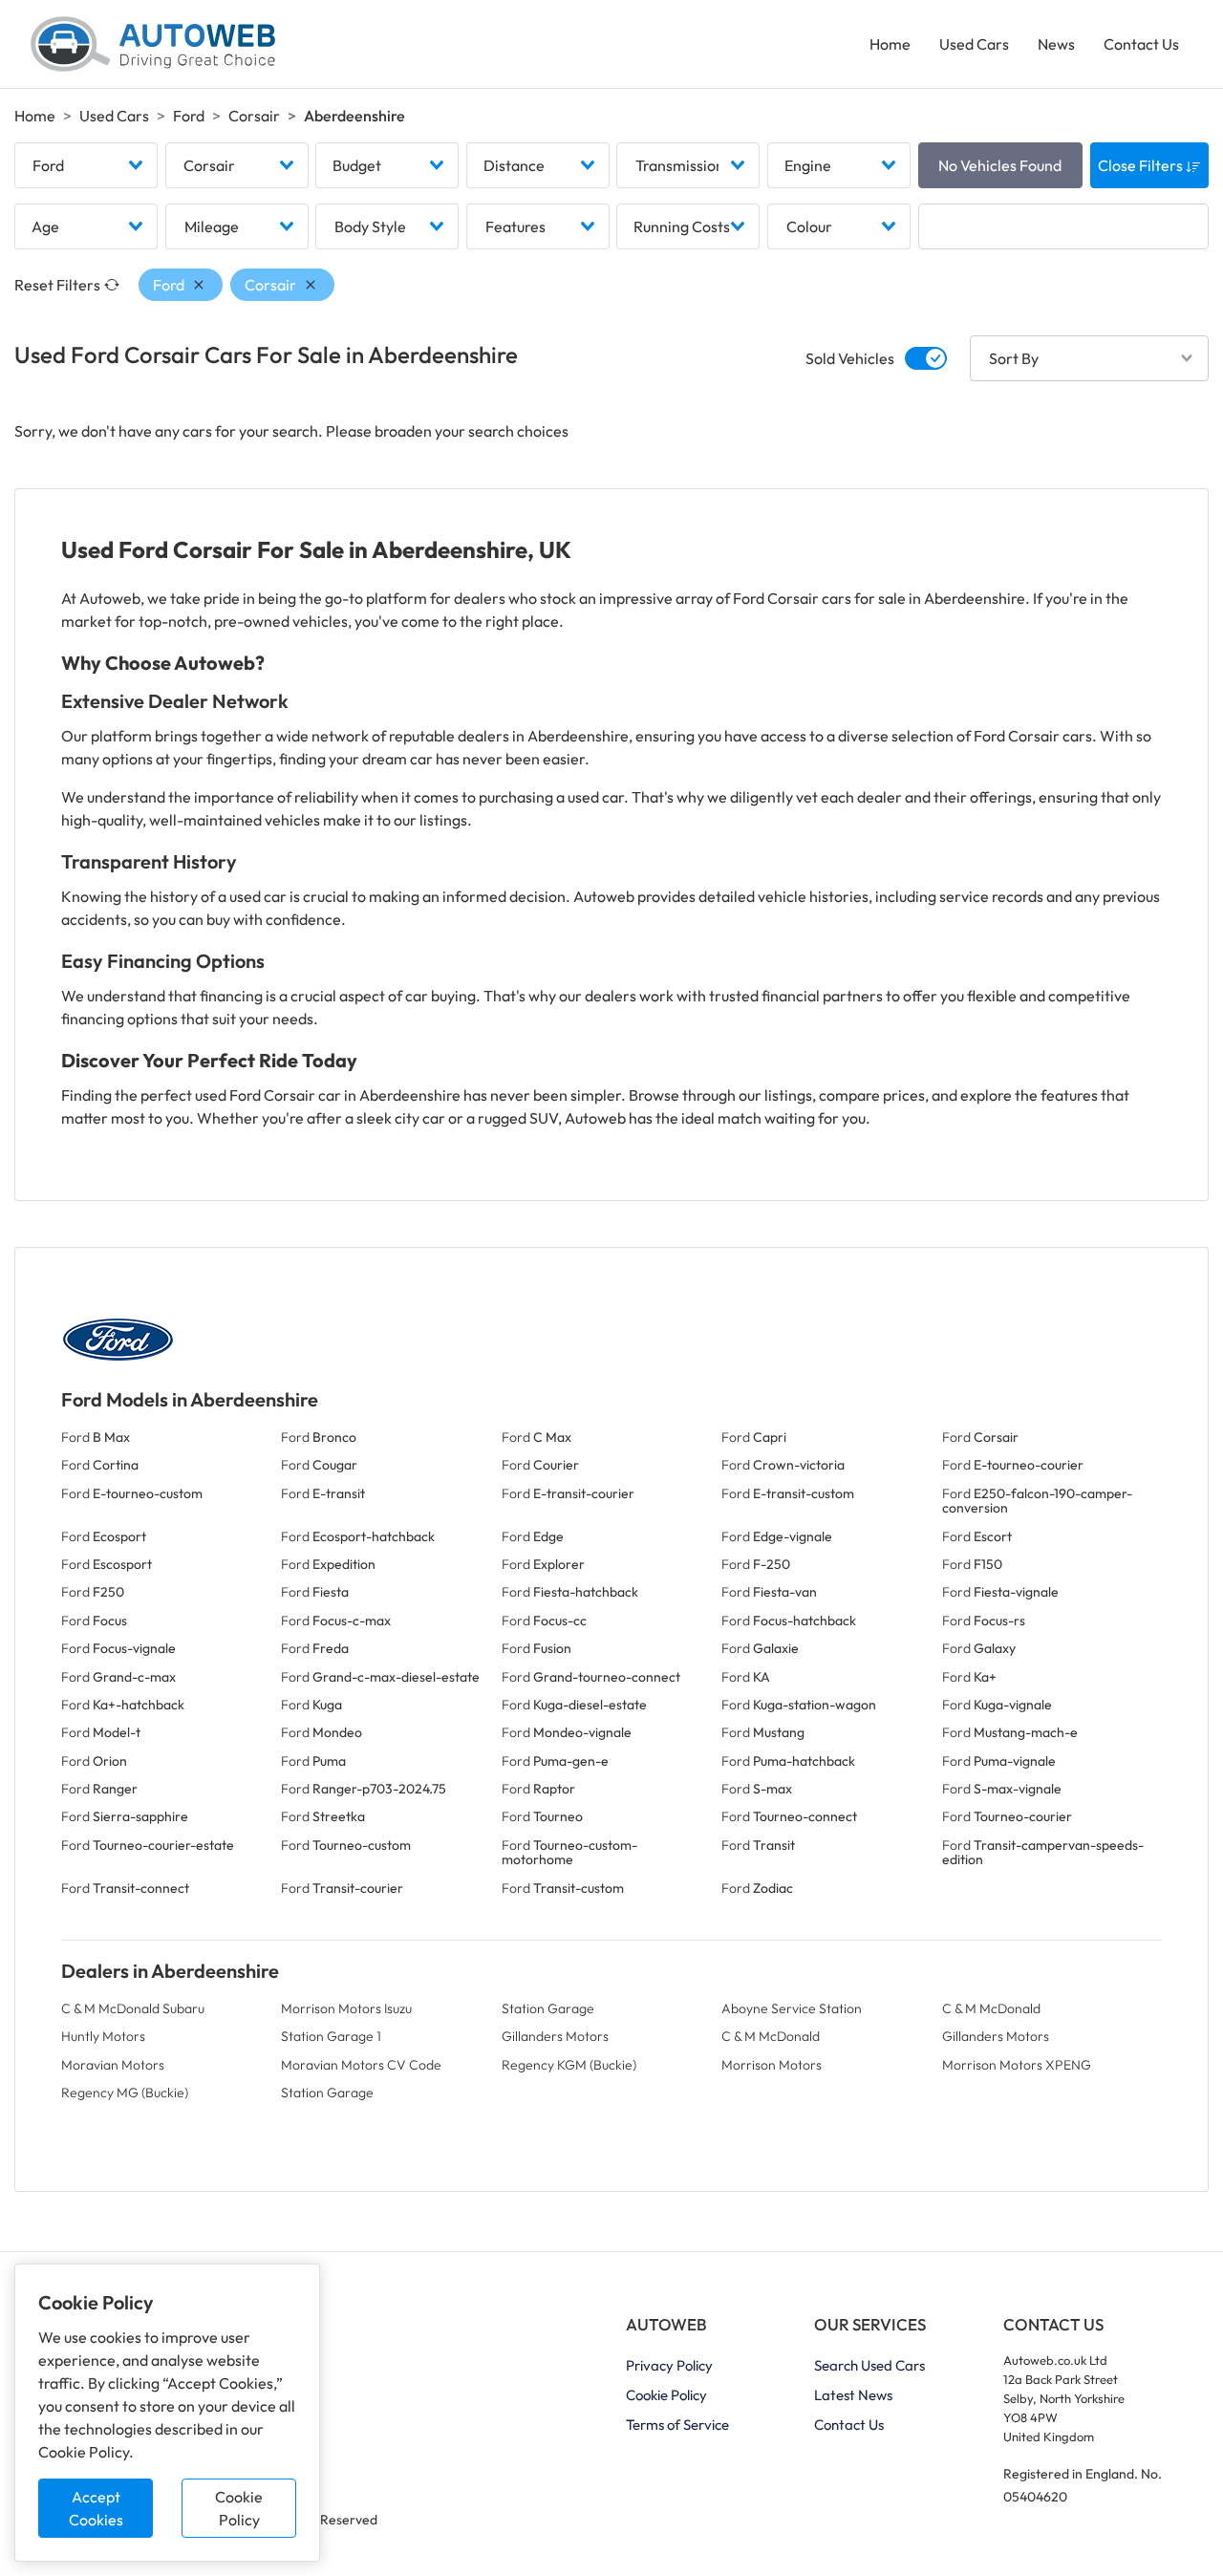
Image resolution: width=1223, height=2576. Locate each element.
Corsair (254, 116)
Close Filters (1142, 165)
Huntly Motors (103, 2036)
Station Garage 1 (331, 2036)
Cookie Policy (239, 2508)
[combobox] (86, 165)
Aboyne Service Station (792, 2008)
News (1056, 44)
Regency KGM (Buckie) (569, 2065)
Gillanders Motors (555, 2036)
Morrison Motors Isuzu (346, 2008)
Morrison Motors (772, 2065)
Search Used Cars (869, 2365)
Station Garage (548, 2008)
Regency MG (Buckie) (125, 2093)
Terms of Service (677, 2425)
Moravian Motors (113, 2065)
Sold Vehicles (850, 358)
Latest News (853, 2395)
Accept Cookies (96, 2508)
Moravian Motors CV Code (361, 2065)
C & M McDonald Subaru (133, 2008)
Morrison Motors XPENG (1017, 2065)
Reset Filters (57, 285)
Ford (189, 116)
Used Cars (974, 44)
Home (890, 44)
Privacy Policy (669, 2365)
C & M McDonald (991, 2008)
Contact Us (1141, 44)
